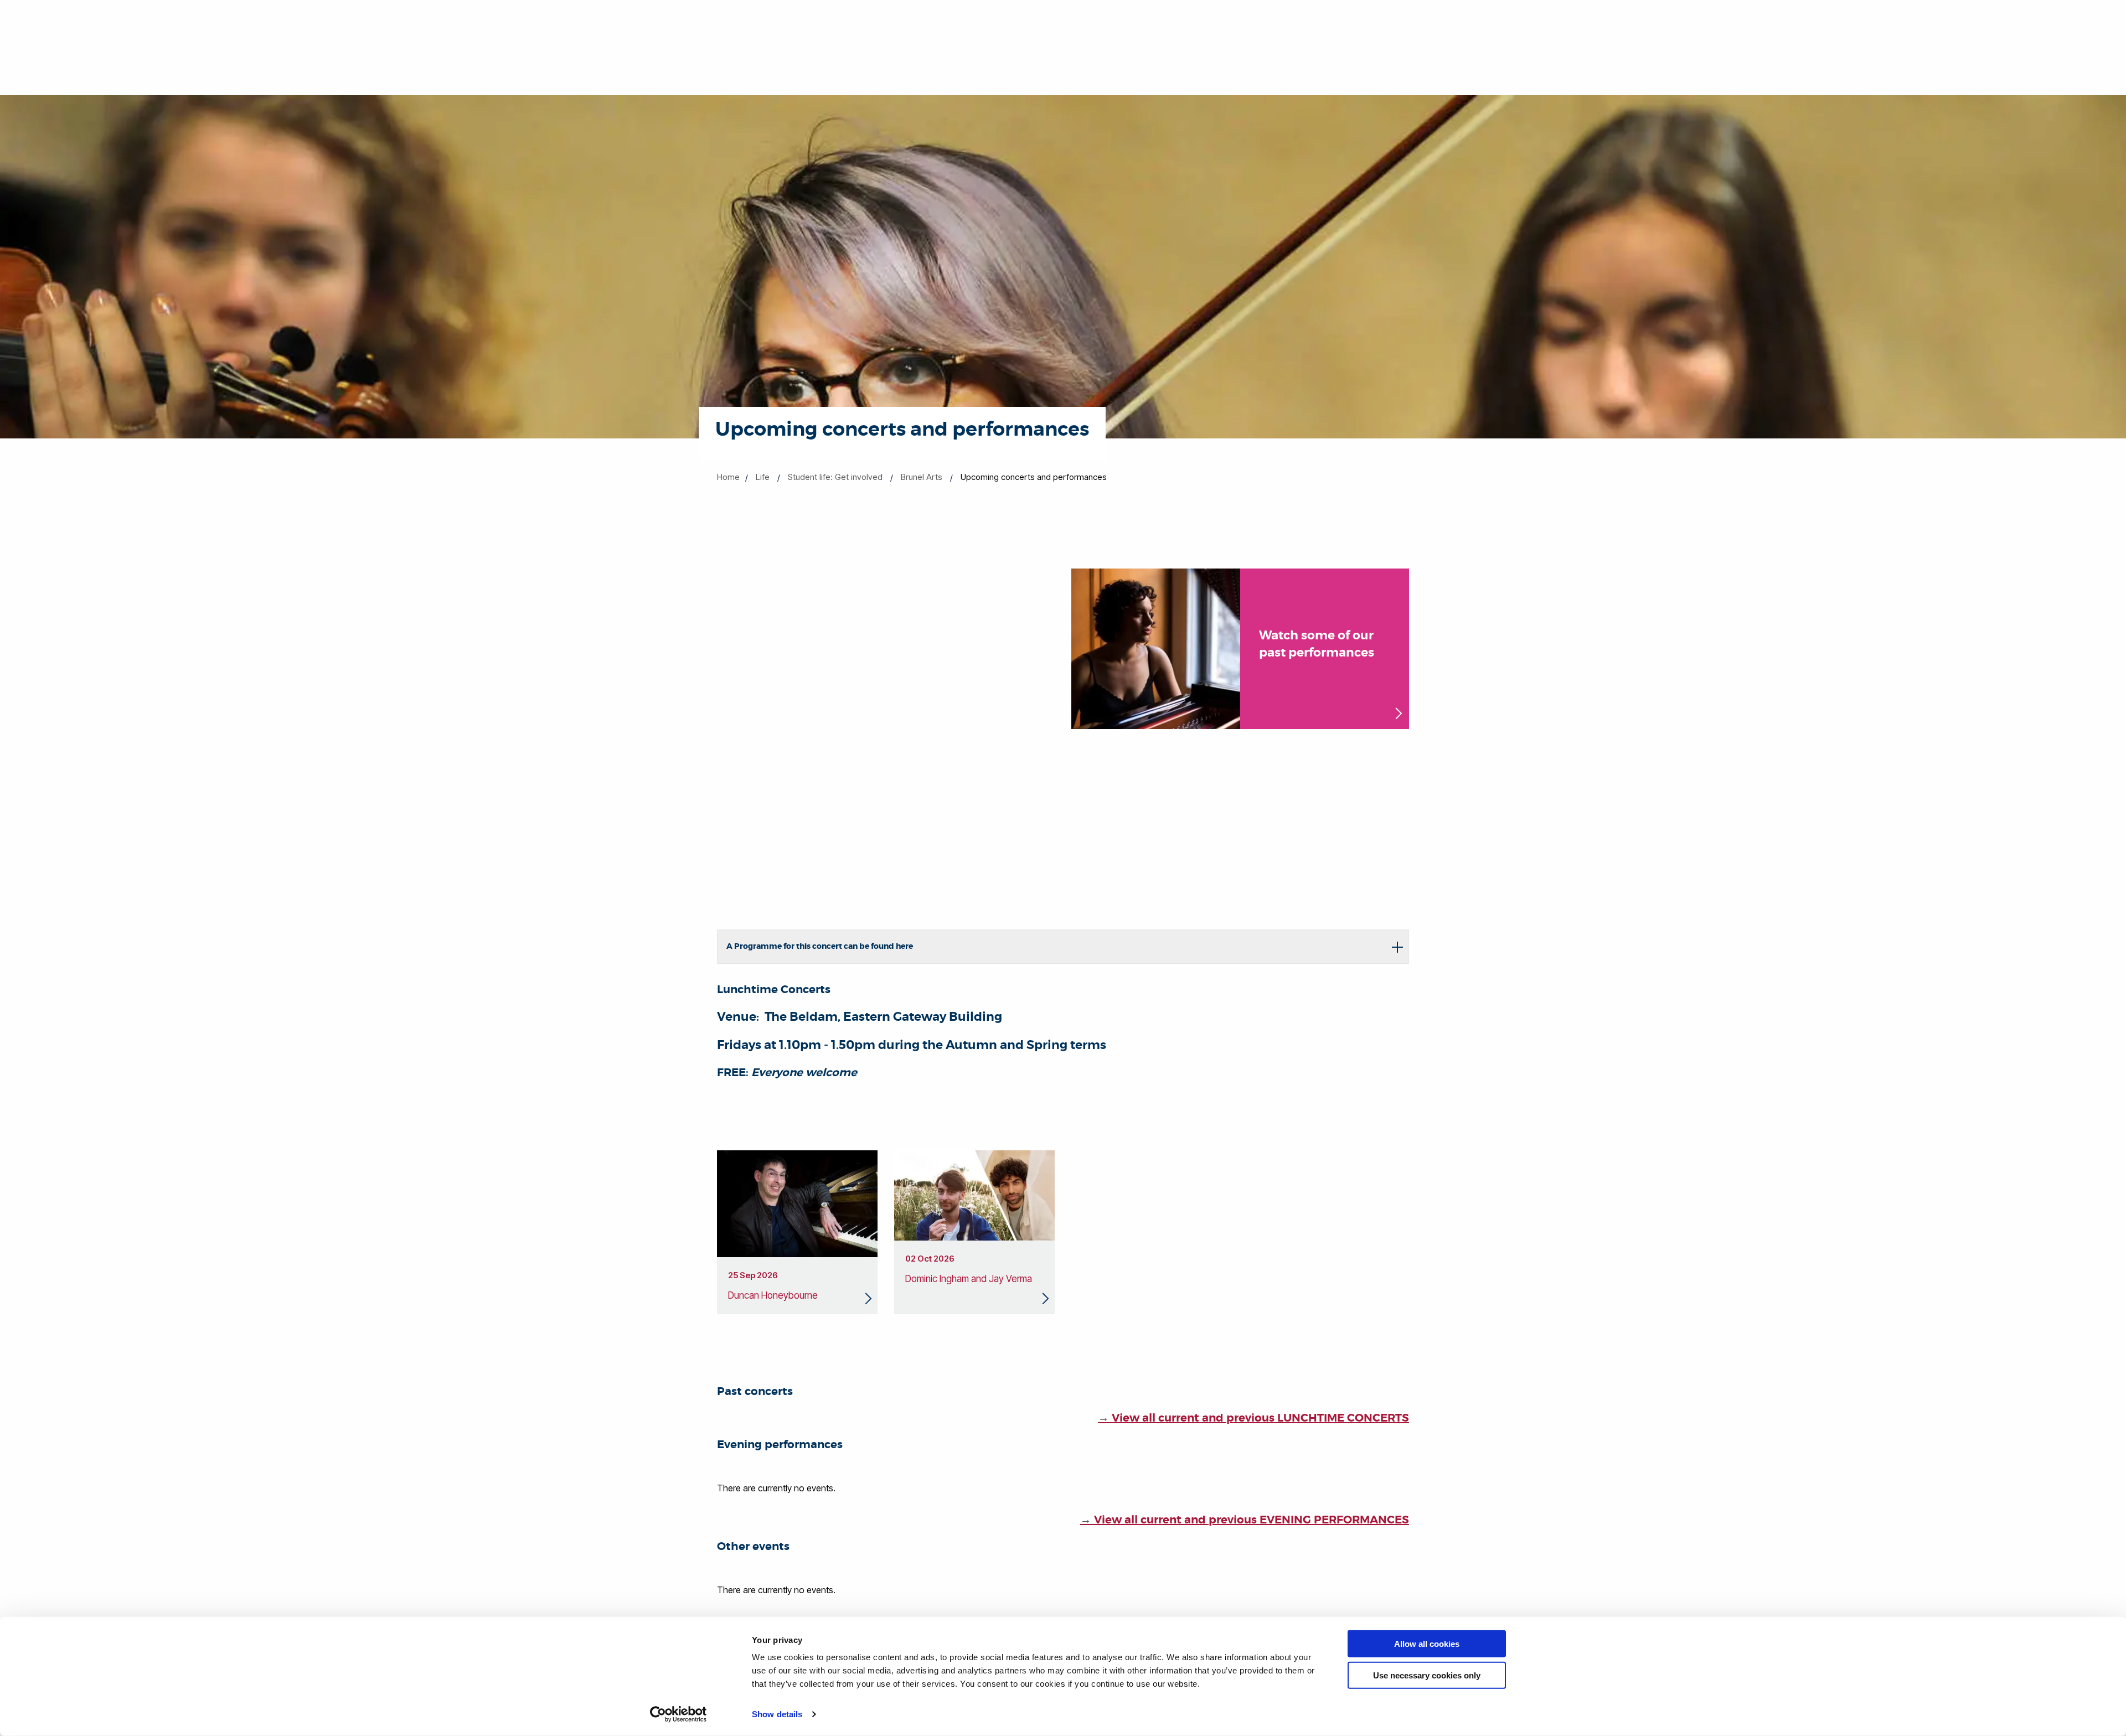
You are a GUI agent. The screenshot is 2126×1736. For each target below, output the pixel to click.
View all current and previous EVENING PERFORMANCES (1245, 1520)
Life (763, 477)
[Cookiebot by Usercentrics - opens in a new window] (678, 1714)
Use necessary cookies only (1427, 1675)
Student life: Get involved (835, 477)
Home (728, 477)
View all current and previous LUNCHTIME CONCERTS (1253, 1418)
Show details (777, 1714)
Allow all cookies (1427, 1644)
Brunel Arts (922, 477)
